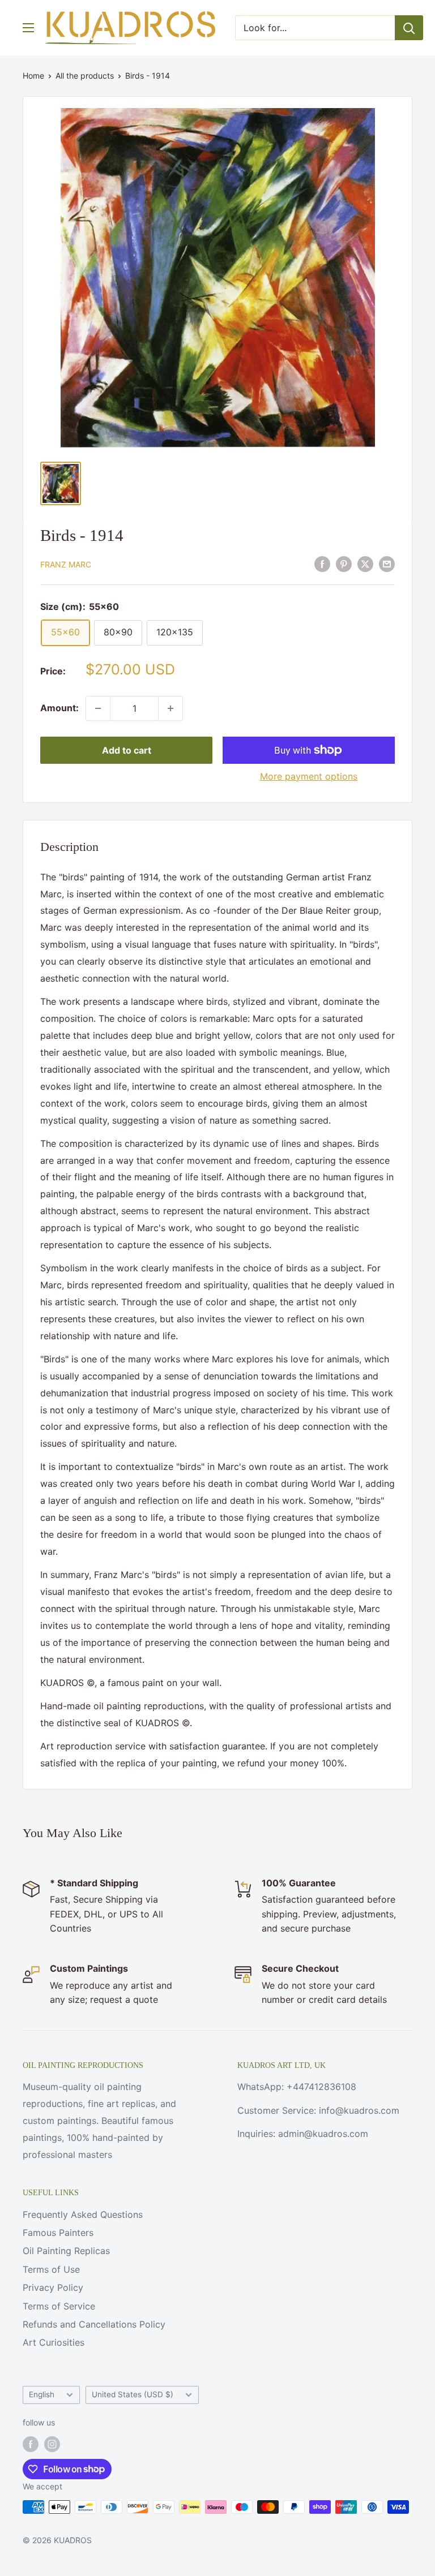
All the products (85, 76)
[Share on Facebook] (322, 564)
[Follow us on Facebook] (31, 2444)
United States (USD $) (133, 2394)
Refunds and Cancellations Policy (94, 2324)
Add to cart (127, 750)
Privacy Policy (53, 2287)
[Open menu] (28, 28)
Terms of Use (51, 2269)
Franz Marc (66, 564)
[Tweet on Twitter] (365, 564)
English (42, 2394)
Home (33, 76)
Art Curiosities (54, 2342)
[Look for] (409, 28)
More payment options (309, 776)
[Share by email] (387, 564)
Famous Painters (58, 2233)
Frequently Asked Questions (83, 2214)
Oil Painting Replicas (66, 2251)
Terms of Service (59, 2306)
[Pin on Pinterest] (344, 564)
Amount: (59, 708)
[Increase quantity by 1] (170, 708)
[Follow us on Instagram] (52, 2444)
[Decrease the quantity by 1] (98, 708)
